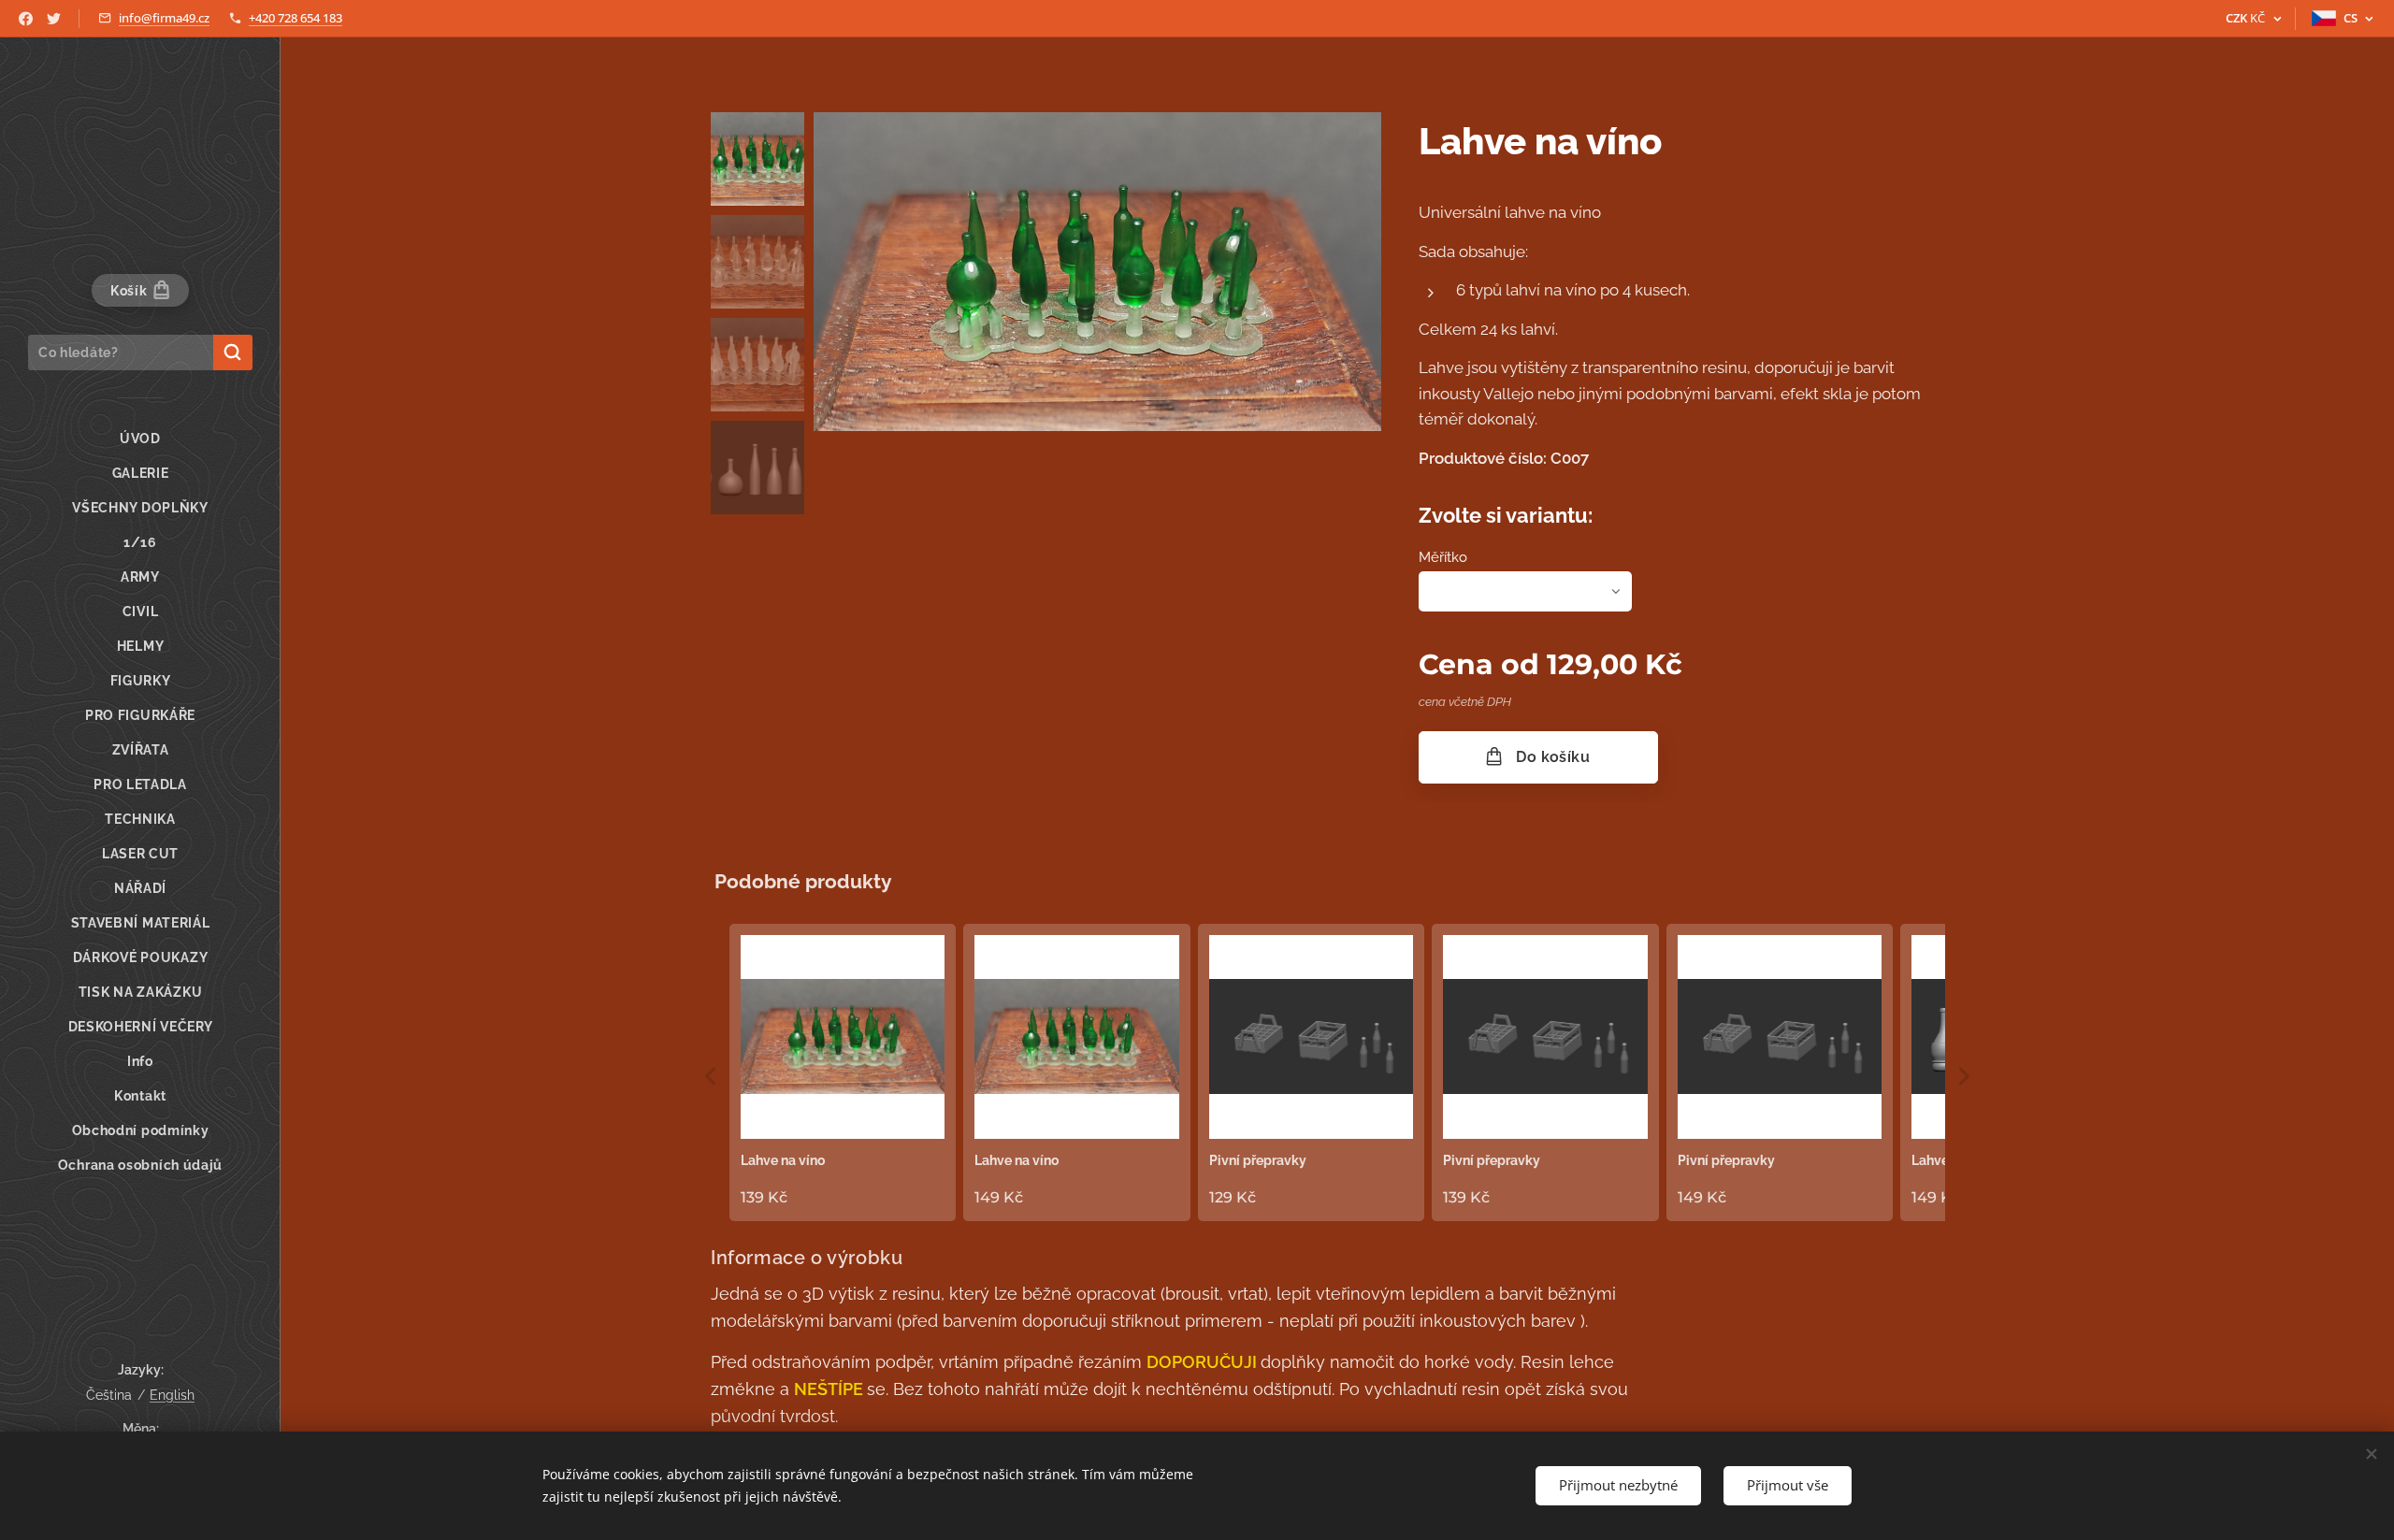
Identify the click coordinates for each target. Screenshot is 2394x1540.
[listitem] (843, 1072)
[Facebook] (26, 19)
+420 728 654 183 (296, 18)
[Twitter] (54, 19)
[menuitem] (140, 439)
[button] (711, 1076)
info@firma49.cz (164, 18)
